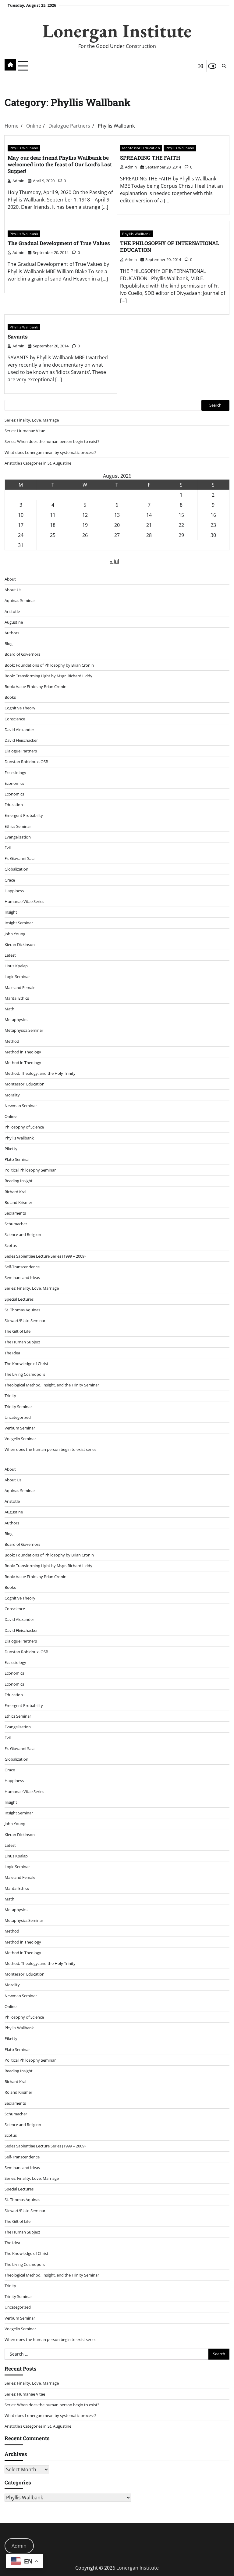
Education (14, 805)
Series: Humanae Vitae (25, 431)
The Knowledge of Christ (27, 1364)
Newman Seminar (21, 1106)
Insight (11, 912)
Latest (10, 955)
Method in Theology (23, 1052)
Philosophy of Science (24, 1127)
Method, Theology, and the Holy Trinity (40, 1073)
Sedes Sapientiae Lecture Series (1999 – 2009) (45, 1256)
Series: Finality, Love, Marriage (32, 420)
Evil (8, 848)
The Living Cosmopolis (25, 1374)
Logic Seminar (17, 976)
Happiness (14, 891)
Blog (9, 643)
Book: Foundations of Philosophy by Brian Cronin (49, 665)
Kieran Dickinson (20, 944)
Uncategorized (18, 1417)
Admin (19, 2546)
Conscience (15, 719)
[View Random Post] (201, 66)
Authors (12, 633)
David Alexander (19, 730)
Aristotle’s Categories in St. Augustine (38, 463)
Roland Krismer (18, 1202)
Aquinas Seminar (20, 600)
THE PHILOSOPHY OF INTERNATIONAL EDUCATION (170, 246)
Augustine (14, 622)
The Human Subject (22, 1342)
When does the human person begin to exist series (50, 1449)
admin (18, 181)
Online (11, 1116)
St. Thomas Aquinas (22, 1310)
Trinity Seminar (18, 1407)
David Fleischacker (21, 740)
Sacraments (15, 1213)
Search (215, 405)
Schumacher (16, 1224)
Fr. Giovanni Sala (19, 858)
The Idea (12, 1353)
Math (9, 1009)
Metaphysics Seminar (24, 1030)
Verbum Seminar (20, 1428)
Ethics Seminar (18, 826)
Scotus (11, 1245)
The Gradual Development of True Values (59, 243)
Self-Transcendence (22, 1267)
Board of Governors (22, 654)
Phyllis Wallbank (24, 148)
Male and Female (20, 987)
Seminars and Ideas (22, 1277)
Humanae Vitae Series (24, 901)
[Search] (224, 66)
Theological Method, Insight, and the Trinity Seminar (52, 1385)
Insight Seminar (19, 923)
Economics (14, 783)
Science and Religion (23, 1234)
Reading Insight (19, 1181)
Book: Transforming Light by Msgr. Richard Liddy (48, 676)
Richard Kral (15, 1192)
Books (10, 697)
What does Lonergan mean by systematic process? (50, 452)
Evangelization (18, 837)
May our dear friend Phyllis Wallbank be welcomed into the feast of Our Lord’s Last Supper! (60, 165)
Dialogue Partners (21, 751)
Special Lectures (19, 1299)
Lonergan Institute (117, 31)
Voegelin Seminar (20, 1439)
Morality (12, 1095)
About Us (13, 590)
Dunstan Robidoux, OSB (26, 762)
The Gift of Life (18, 1331)
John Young (15, 934)
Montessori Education (141, 148)
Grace (10, 880)
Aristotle (12, 611)
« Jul (115, 561)
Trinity (10, 1396)
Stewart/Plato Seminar (25, 1321)
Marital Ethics (17, 998)
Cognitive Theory (20, 708)
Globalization (16, 869)
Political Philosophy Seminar (30, 1170)
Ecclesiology (15, 773)
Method (12, 1041)
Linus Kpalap (16, 966)
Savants (18, 337)
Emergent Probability (24, 815)
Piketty (11, 1149)
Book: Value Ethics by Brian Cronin (35, 687)
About (10, 579)
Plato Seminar (17, 1159)
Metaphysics (16, 1020)
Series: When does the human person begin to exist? (52, 441)
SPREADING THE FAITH (150, 158)
